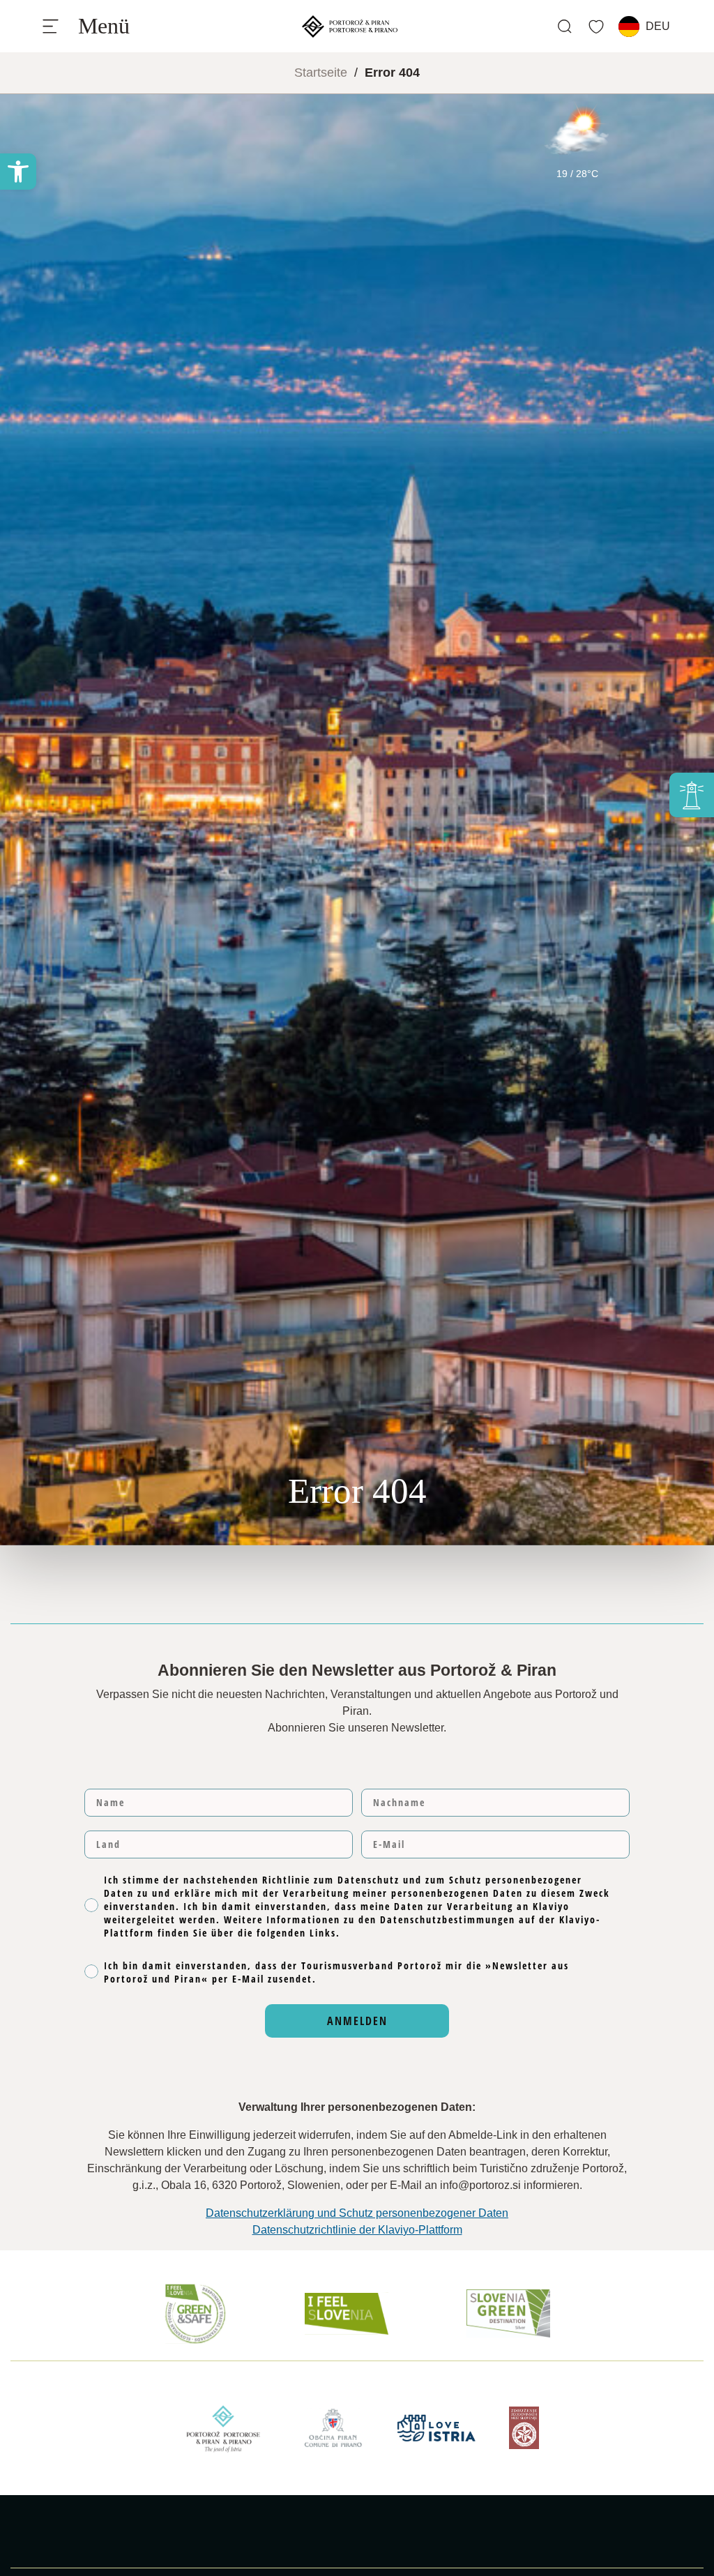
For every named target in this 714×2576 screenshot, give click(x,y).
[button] (18, 172)
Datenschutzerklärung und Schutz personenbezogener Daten (357, 2213)
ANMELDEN (357, 2021)
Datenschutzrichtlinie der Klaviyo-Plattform (357, 2230)
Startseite (321, 73)
